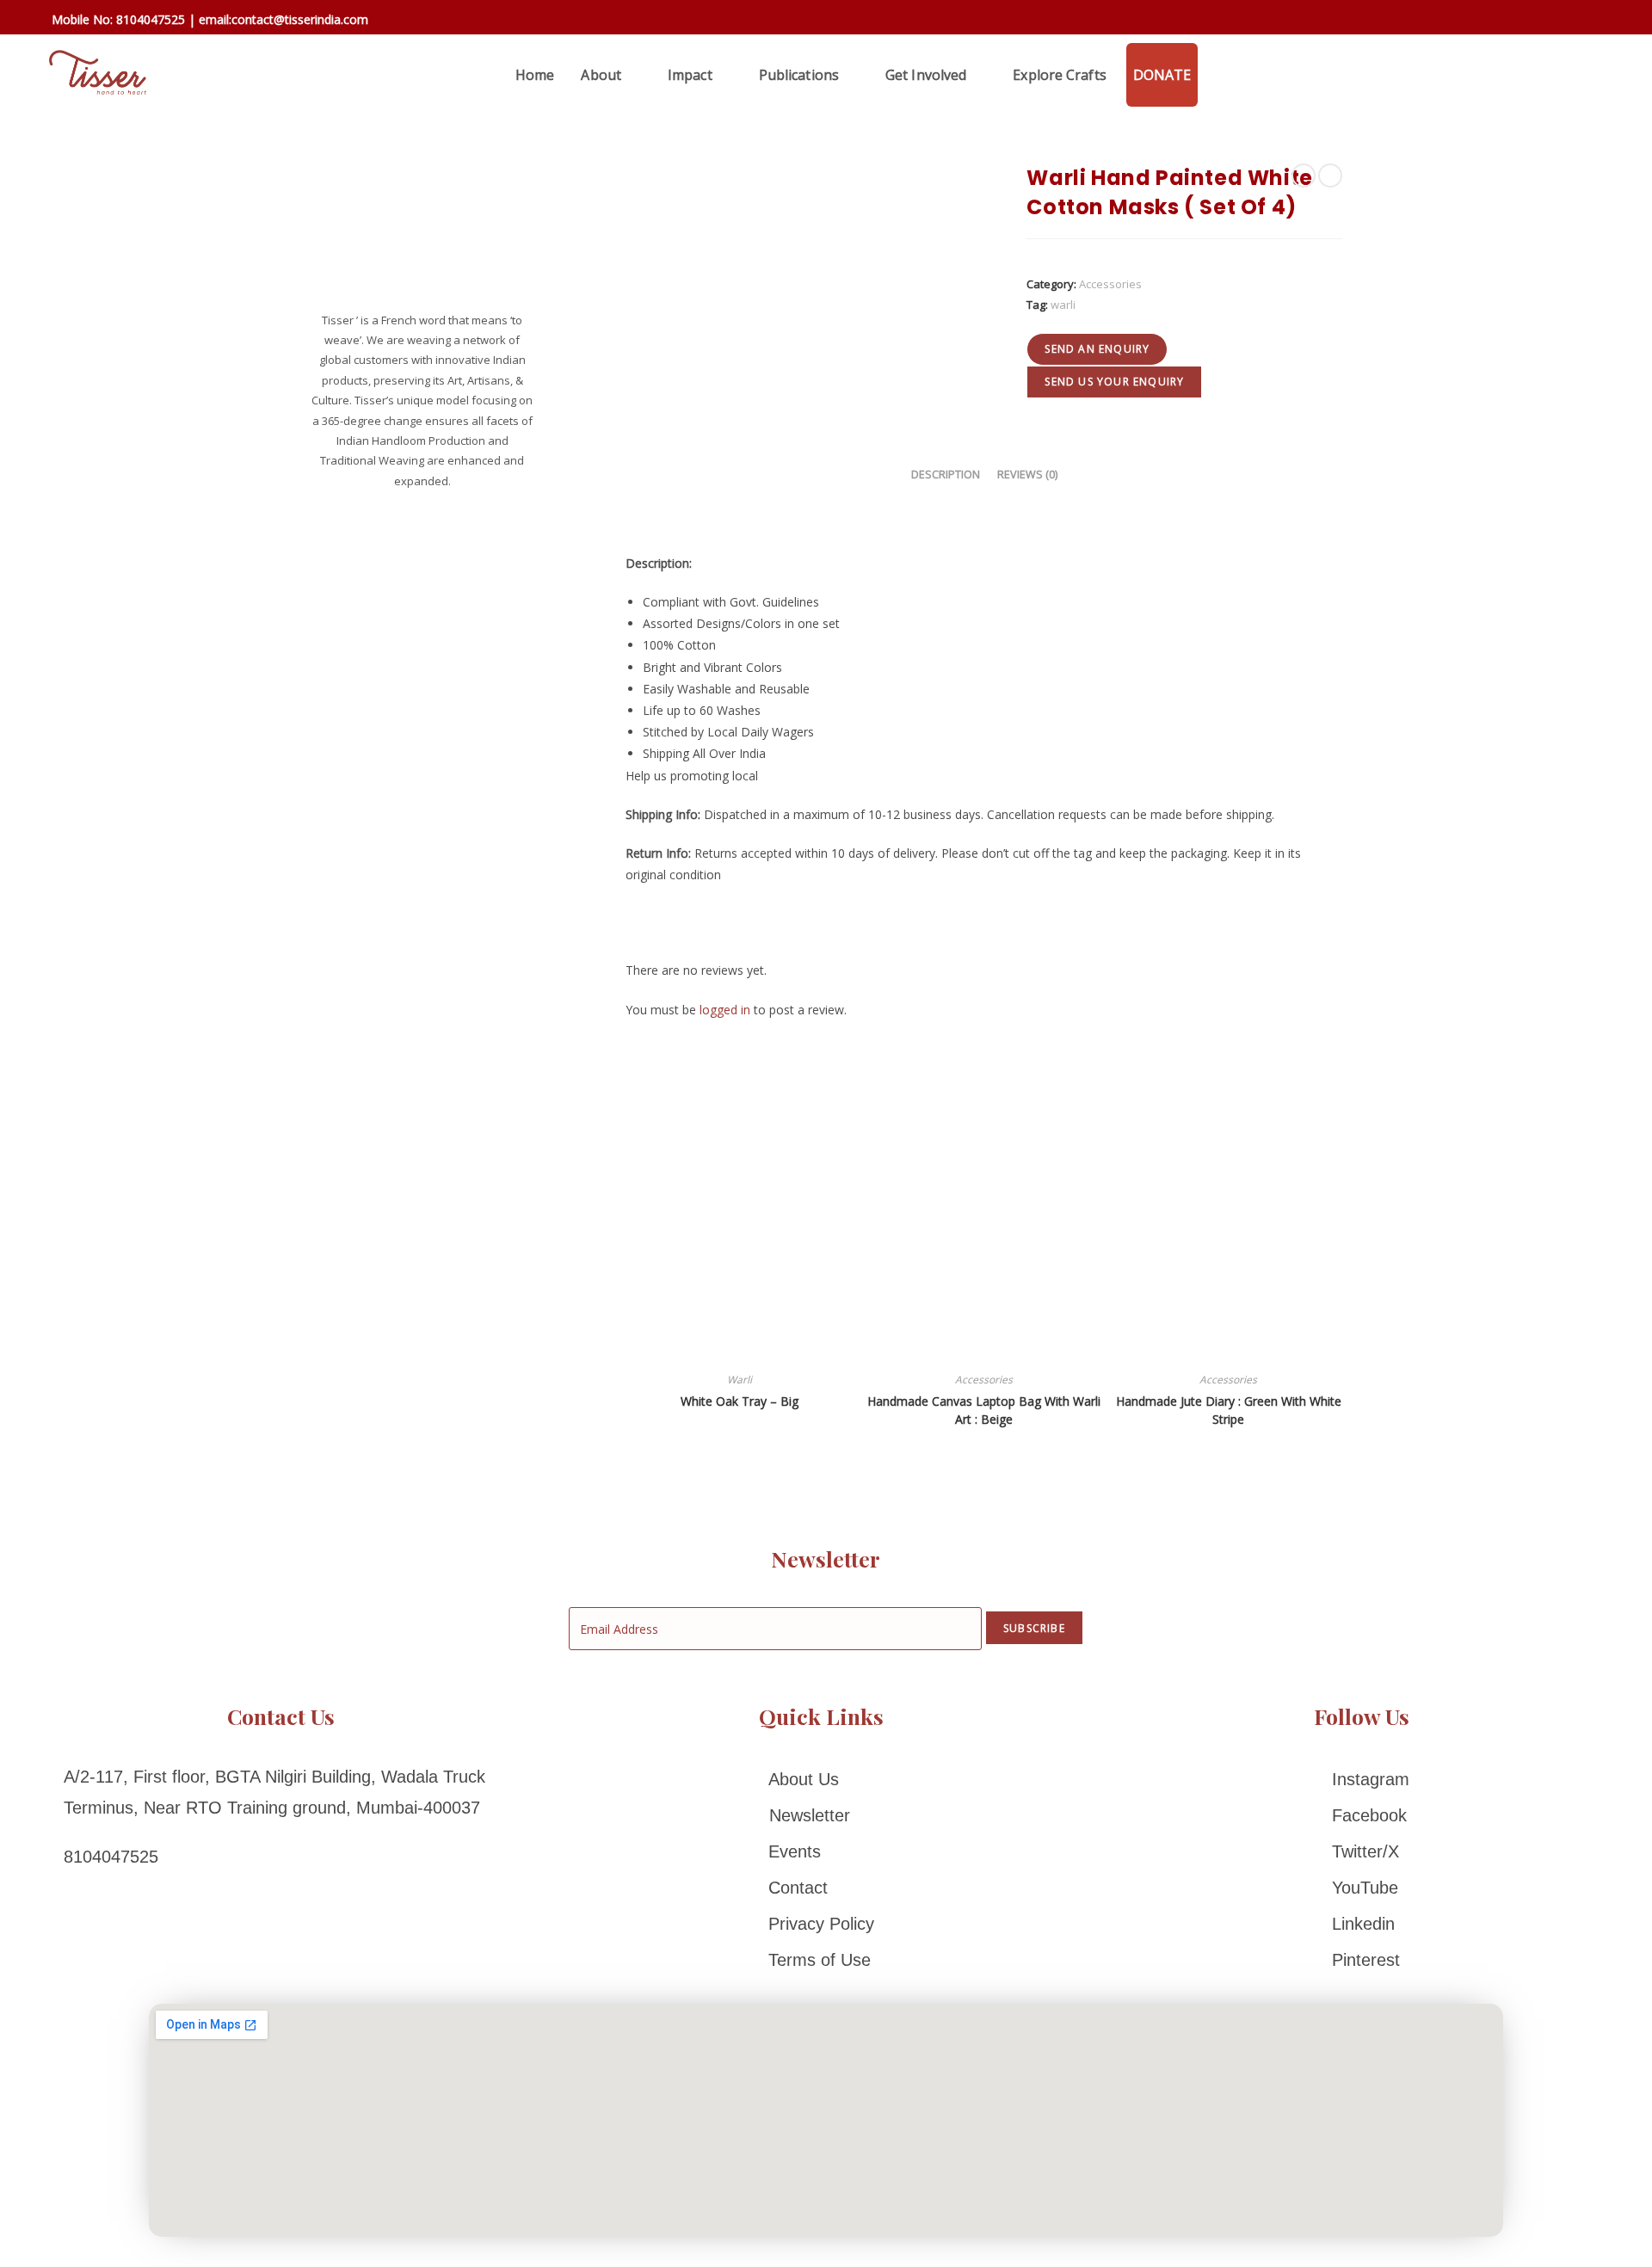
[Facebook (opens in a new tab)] (1510, 21)
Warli (740, 1380)
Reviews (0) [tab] (1027, 474)
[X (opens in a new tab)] (1486, 20)
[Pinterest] (1362, 1960)
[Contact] (821, 1888)
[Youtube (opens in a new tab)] (1608, 21)
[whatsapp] (1217, 75)
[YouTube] (1362, 1888)
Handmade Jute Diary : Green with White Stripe (1229, 1410)
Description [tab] (946, 474)
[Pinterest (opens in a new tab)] (1535, 21)
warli (1063, 305)
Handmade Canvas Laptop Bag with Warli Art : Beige (984, 1410)
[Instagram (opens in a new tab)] (1560, 21)
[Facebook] (1362, 1815)
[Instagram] (1362, 1779)
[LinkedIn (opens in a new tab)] (1585, 21)
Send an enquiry (1097, 349)
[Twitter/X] (1362, 1851)
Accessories (1110, 284)
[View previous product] (1304, 176)
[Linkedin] (1362, 1924)
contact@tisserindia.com (300, 19)
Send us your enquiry (1114, 382)
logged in (725, 1010)
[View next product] (1330, 176)
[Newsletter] (821, 1815)
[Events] (821, 1851)
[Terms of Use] (821, 1960)
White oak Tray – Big (740, 1401)
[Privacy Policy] (821, 1924)
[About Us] (821, 1779)
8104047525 (151, 19)
